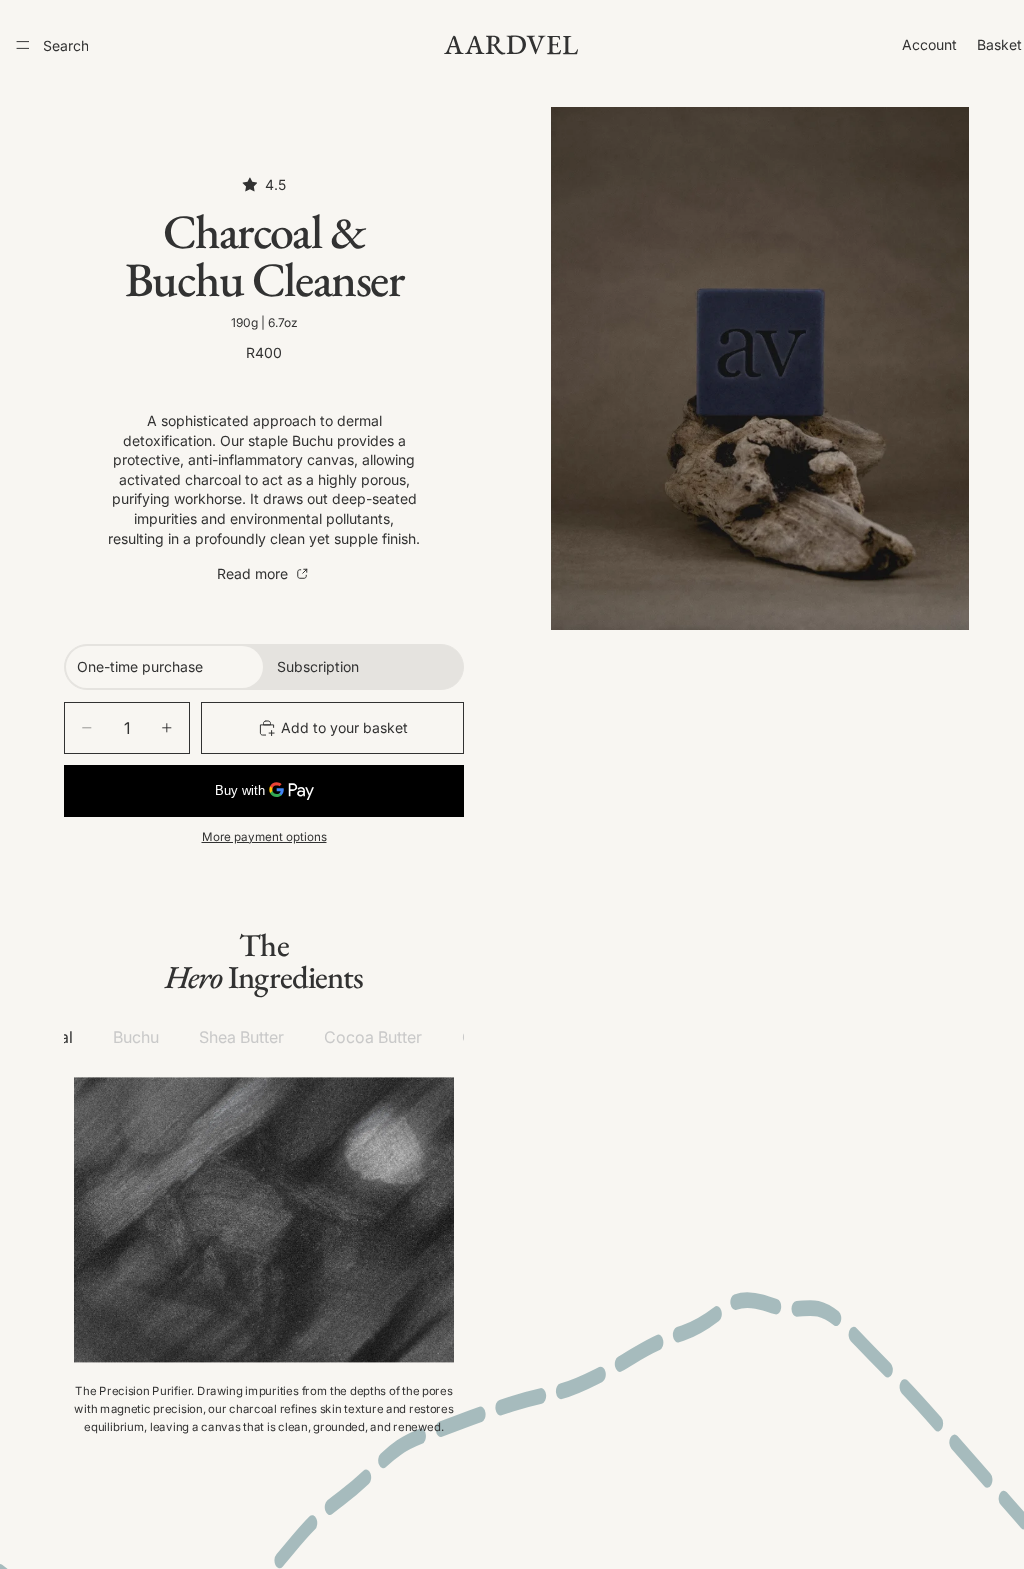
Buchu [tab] (136, 1037)
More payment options (264, 837)
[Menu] (23, 45)
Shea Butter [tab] (241, 1037)
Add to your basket (344, 727)
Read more (254, 573)
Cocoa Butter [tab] (373, 1037)
